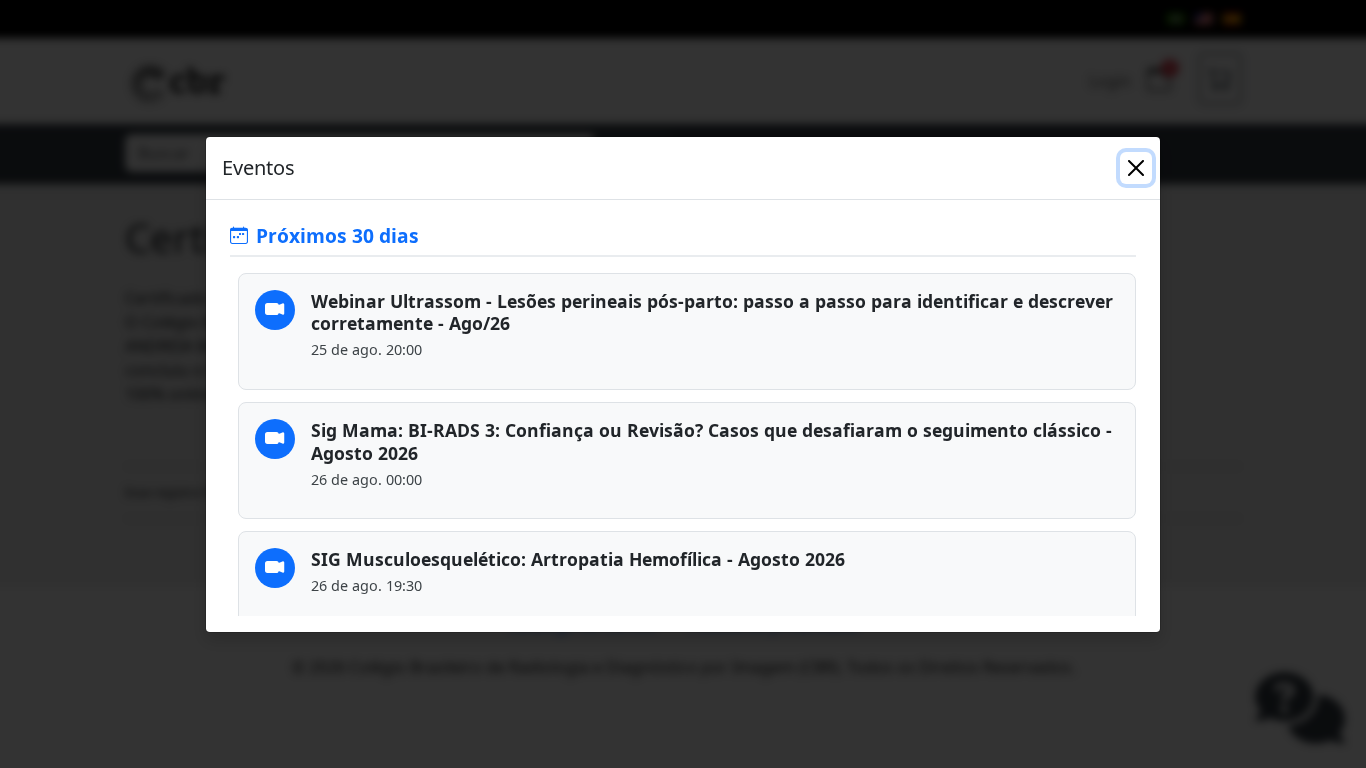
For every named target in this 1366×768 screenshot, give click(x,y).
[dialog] (683, 384)
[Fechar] (1136, 168)
